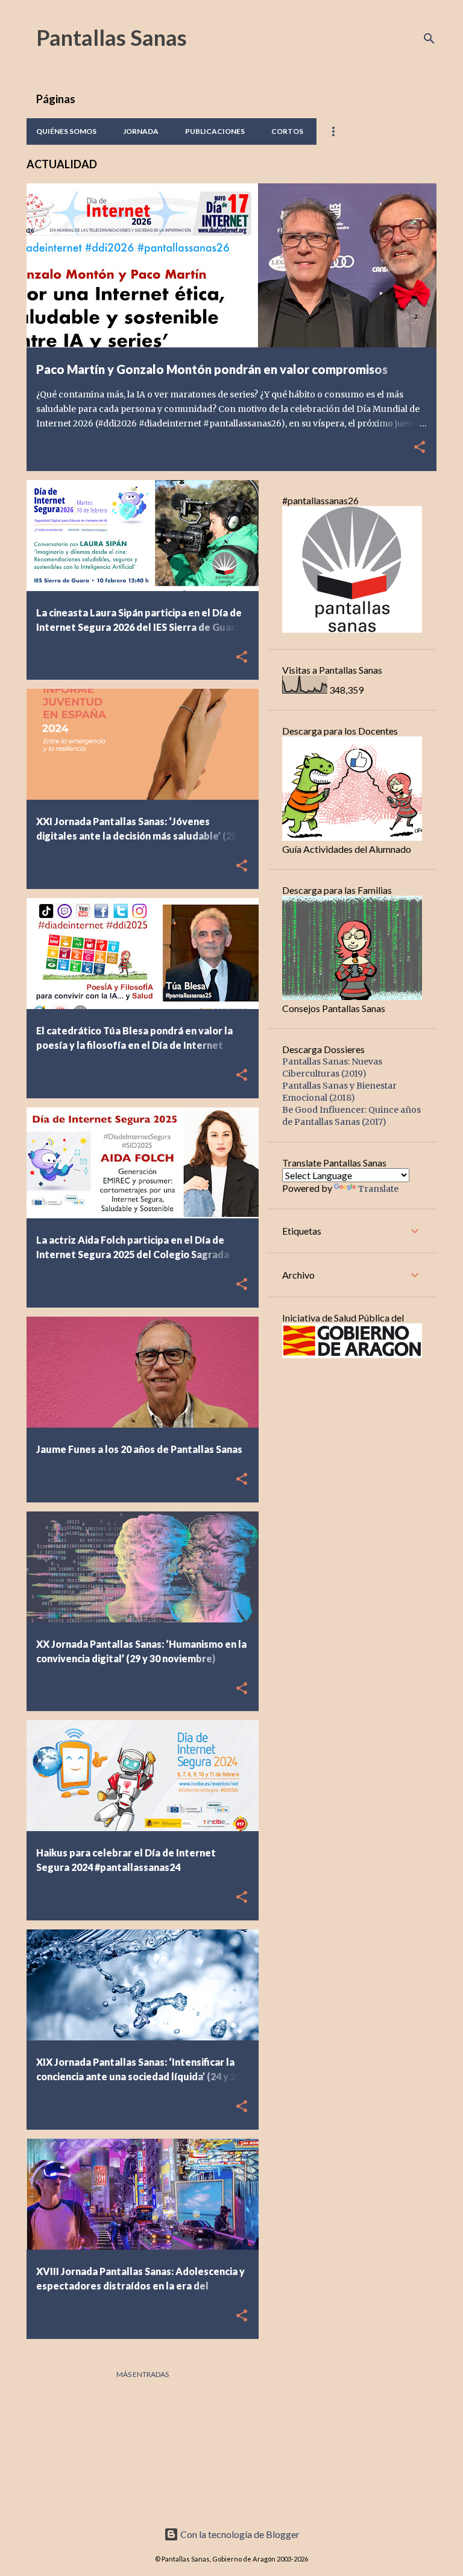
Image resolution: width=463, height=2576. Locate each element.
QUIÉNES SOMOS (66, 131)
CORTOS (287, 131)
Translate (378, 1189)
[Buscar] (429, 39)
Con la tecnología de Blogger (239, 2534)
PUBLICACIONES (215, 131)
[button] (420, 448)
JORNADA (141, 131)
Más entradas (143, 2374)
